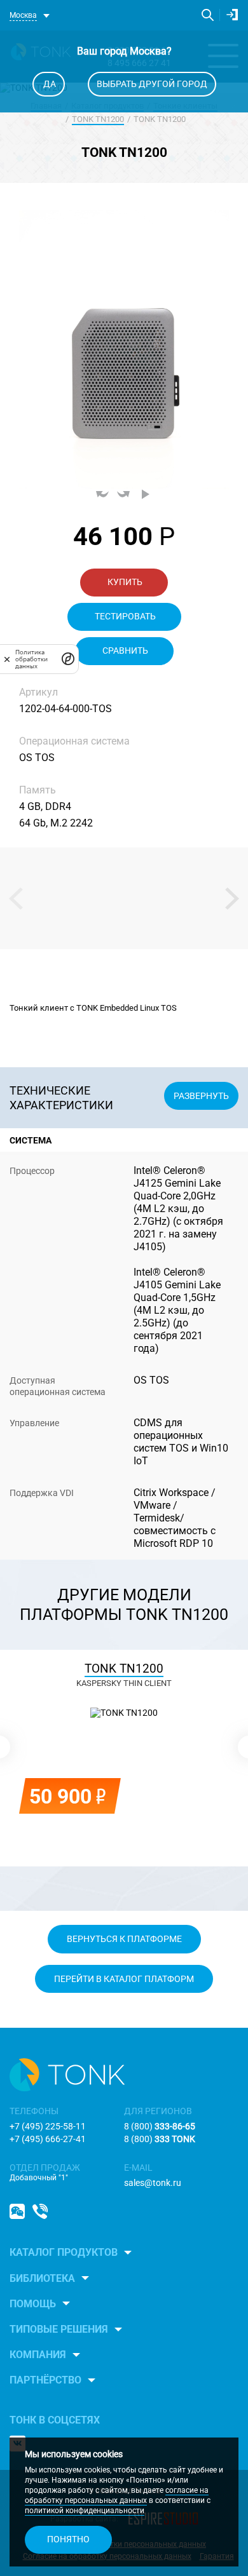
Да (49, 84)
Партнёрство (45, 2380)
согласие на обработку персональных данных (117, 2495)
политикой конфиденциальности (85, 2511)
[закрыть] (7, 659)
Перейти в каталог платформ (124, 1979)
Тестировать (124, 616)
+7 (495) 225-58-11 (48, 2126)
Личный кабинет (232, 15)
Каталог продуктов (64, 2252)
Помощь (33, 2304)
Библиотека (42, 2278)
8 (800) (160, 2126)
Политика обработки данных (31, 659)
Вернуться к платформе (124, 1939)
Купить (124, 582)
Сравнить (124, 651)
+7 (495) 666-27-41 (48, 2139)
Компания (38, 2355)
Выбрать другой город (152, 84)
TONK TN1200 (98, 119)
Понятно (68, 2539)
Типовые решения (59, 2329)
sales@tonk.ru (153, 2183)
